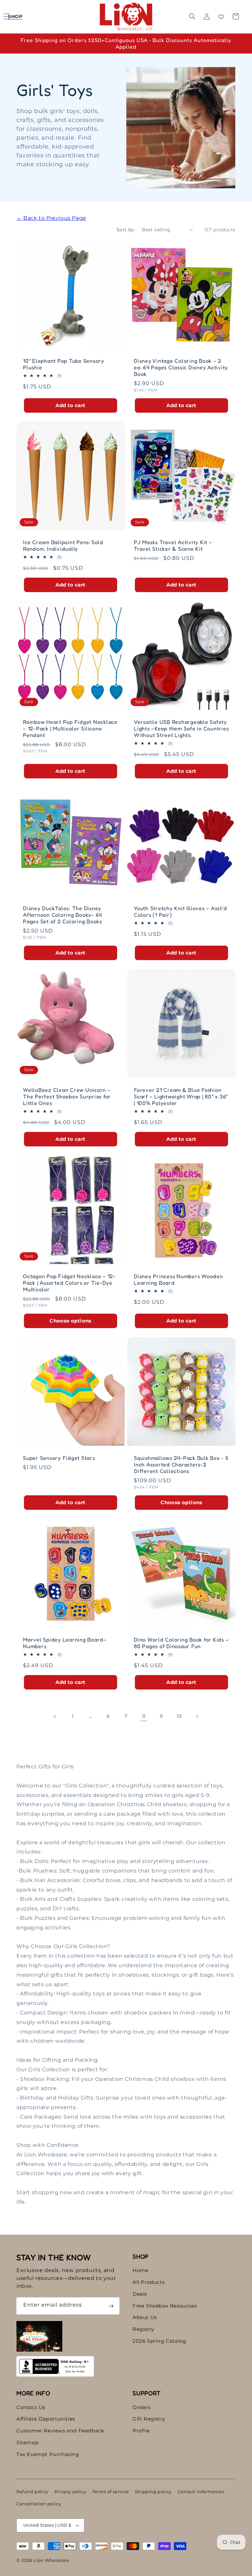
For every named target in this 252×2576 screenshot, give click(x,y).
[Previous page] (55, 1716)
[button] (14, 16)
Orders (142, 2407)
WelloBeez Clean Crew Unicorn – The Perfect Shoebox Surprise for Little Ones (67, 1096)
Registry (143, 2329)
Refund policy (32, 2492)
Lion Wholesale (51, 2560)
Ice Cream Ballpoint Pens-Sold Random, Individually (63, 545)
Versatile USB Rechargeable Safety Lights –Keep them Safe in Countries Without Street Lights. (181, 728)
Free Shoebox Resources (165, 2306)
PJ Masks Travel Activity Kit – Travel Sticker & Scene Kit (173, 545)
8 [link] (144, 1716)
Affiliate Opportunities (46, 2419)
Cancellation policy (39, 2504)
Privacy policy (70, 2492)
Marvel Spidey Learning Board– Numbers (65, 1643)
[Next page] (197, 1716)
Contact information (201, 2492)
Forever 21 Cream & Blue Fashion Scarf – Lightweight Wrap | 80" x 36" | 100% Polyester (181, 1096)
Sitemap (27, 2442)
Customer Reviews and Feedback (60, 2431)
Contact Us (31, 2407)
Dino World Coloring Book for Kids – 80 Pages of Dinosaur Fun (181, 1643)
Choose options (71, 1321)
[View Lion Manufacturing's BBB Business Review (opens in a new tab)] (55, 2366)
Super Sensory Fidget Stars (59, 1458)
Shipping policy (153, 2492)
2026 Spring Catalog (159, 2341)
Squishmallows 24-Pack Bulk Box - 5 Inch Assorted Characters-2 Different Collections (181, 1464)
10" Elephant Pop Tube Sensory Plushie (64, 364)
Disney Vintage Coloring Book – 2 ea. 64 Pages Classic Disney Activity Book (181, 367)
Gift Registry (149, 2419)
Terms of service (111, 2492)
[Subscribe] (111, 2306)
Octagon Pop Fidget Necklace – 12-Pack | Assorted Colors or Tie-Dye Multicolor (69, 1283)
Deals (140, 2294)
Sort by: (126, 230)
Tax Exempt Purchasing (48, 2454)
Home (140, 2270)
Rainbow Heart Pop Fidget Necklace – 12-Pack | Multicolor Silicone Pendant (70, 728)
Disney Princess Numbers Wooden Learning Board (178, 1279)
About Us (145, 2317)
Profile (141, 2431)
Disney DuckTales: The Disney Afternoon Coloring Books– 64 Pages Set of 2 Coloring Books (63, 915)
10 (179, 1716)
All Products (148, 2282)
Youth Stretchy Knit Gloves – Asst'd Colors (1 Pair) (180, 911)
